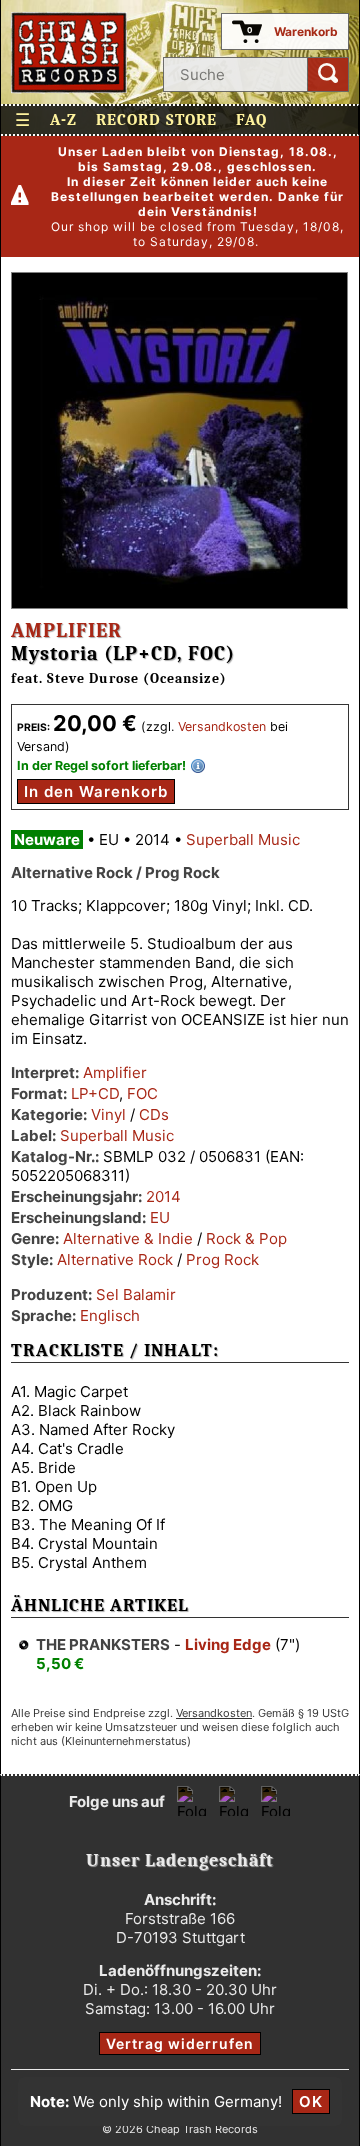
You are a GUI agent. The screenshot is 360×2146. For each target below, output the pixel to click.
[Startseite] (69, 52)
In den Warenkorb (96, 791)
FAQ (251, 120)
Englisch (110, 1315)
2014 (163, 1196)
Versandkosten (222, 726)
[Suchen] (328, 74)
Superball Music (243, 839)
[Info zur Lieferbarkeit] (198, 766)
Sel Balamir (136, 1294)
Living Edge (228, 1644)
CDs (154, 1114)
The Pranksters (103, 1644)
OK (311, 2101)
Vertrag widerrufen (180, 2043)
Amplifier (66, 630)
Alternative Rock (115, 1259)
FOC (142, 1093)
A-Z (63, 120)
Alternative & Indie (128, 1238)
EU (160, 1217)
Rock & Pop (246, 1238)
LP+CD (95, 1093)
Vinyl (108, 1114)
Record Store (156, 120)
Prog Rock (222, 1259)
